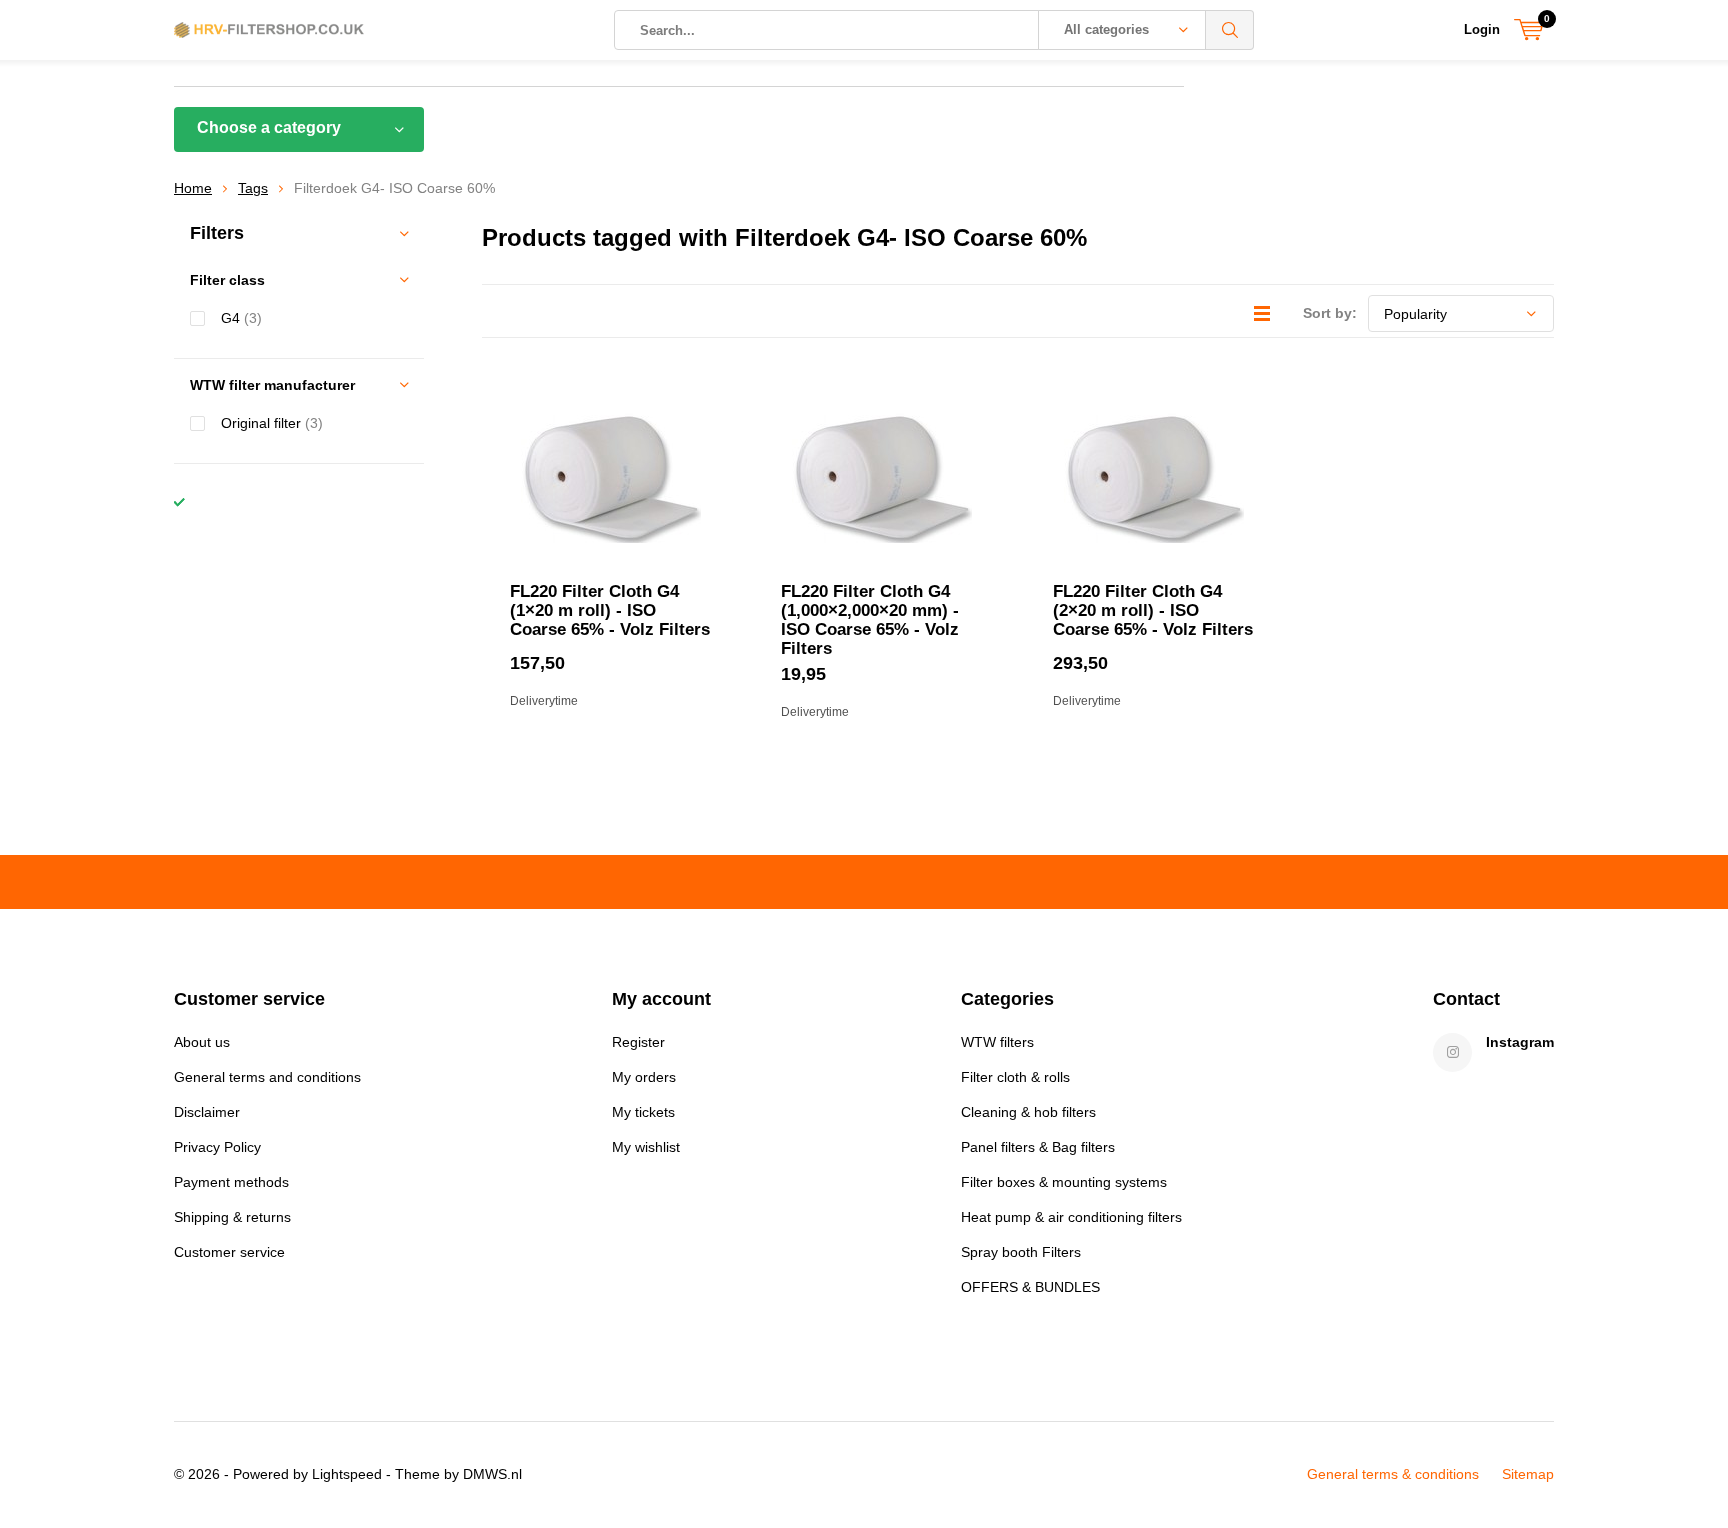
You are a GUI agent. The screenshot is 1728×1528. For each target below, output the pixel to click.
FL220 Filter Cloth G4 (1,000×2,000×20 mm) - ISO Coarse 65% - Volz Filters (870, 620)
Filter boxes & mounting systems (1064, 1182)
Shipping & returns (232, 1217)
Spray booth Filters (1021, 1252)
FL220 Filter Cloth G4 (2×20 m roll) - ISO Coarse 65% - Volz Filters (1153, 610)
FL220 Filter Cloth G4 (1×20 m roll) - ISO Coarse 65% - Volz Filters (610, 610)
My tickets (643, 1112)
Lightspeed (347, 1474)
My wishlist (646, 1147)
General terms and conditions (267, 1077)
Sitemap (1528, 1474)
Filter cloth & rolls (1015, 1077)
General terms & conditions (1393, 1474)
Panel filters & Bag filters (1038, 1147)
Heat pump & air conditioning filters (1071, 1217)
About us (202, 1042)
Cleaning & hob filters (1028, 1112)
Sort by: (1330, 313)
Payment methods (231, 1182)
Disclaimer (207, 1112)
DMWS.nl (492, 1474)
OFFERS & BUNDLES (1030, 1287)
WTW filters (997, 1042)
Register (638, 1042)
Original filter (272, 423)
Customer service (229, 1252)
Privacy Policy (217, 1147)
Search (1230, 30)
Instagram (1520, 1042)
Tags (253, 188)
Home (193, 188)
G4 (241, 318)
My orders (644, 1077)
